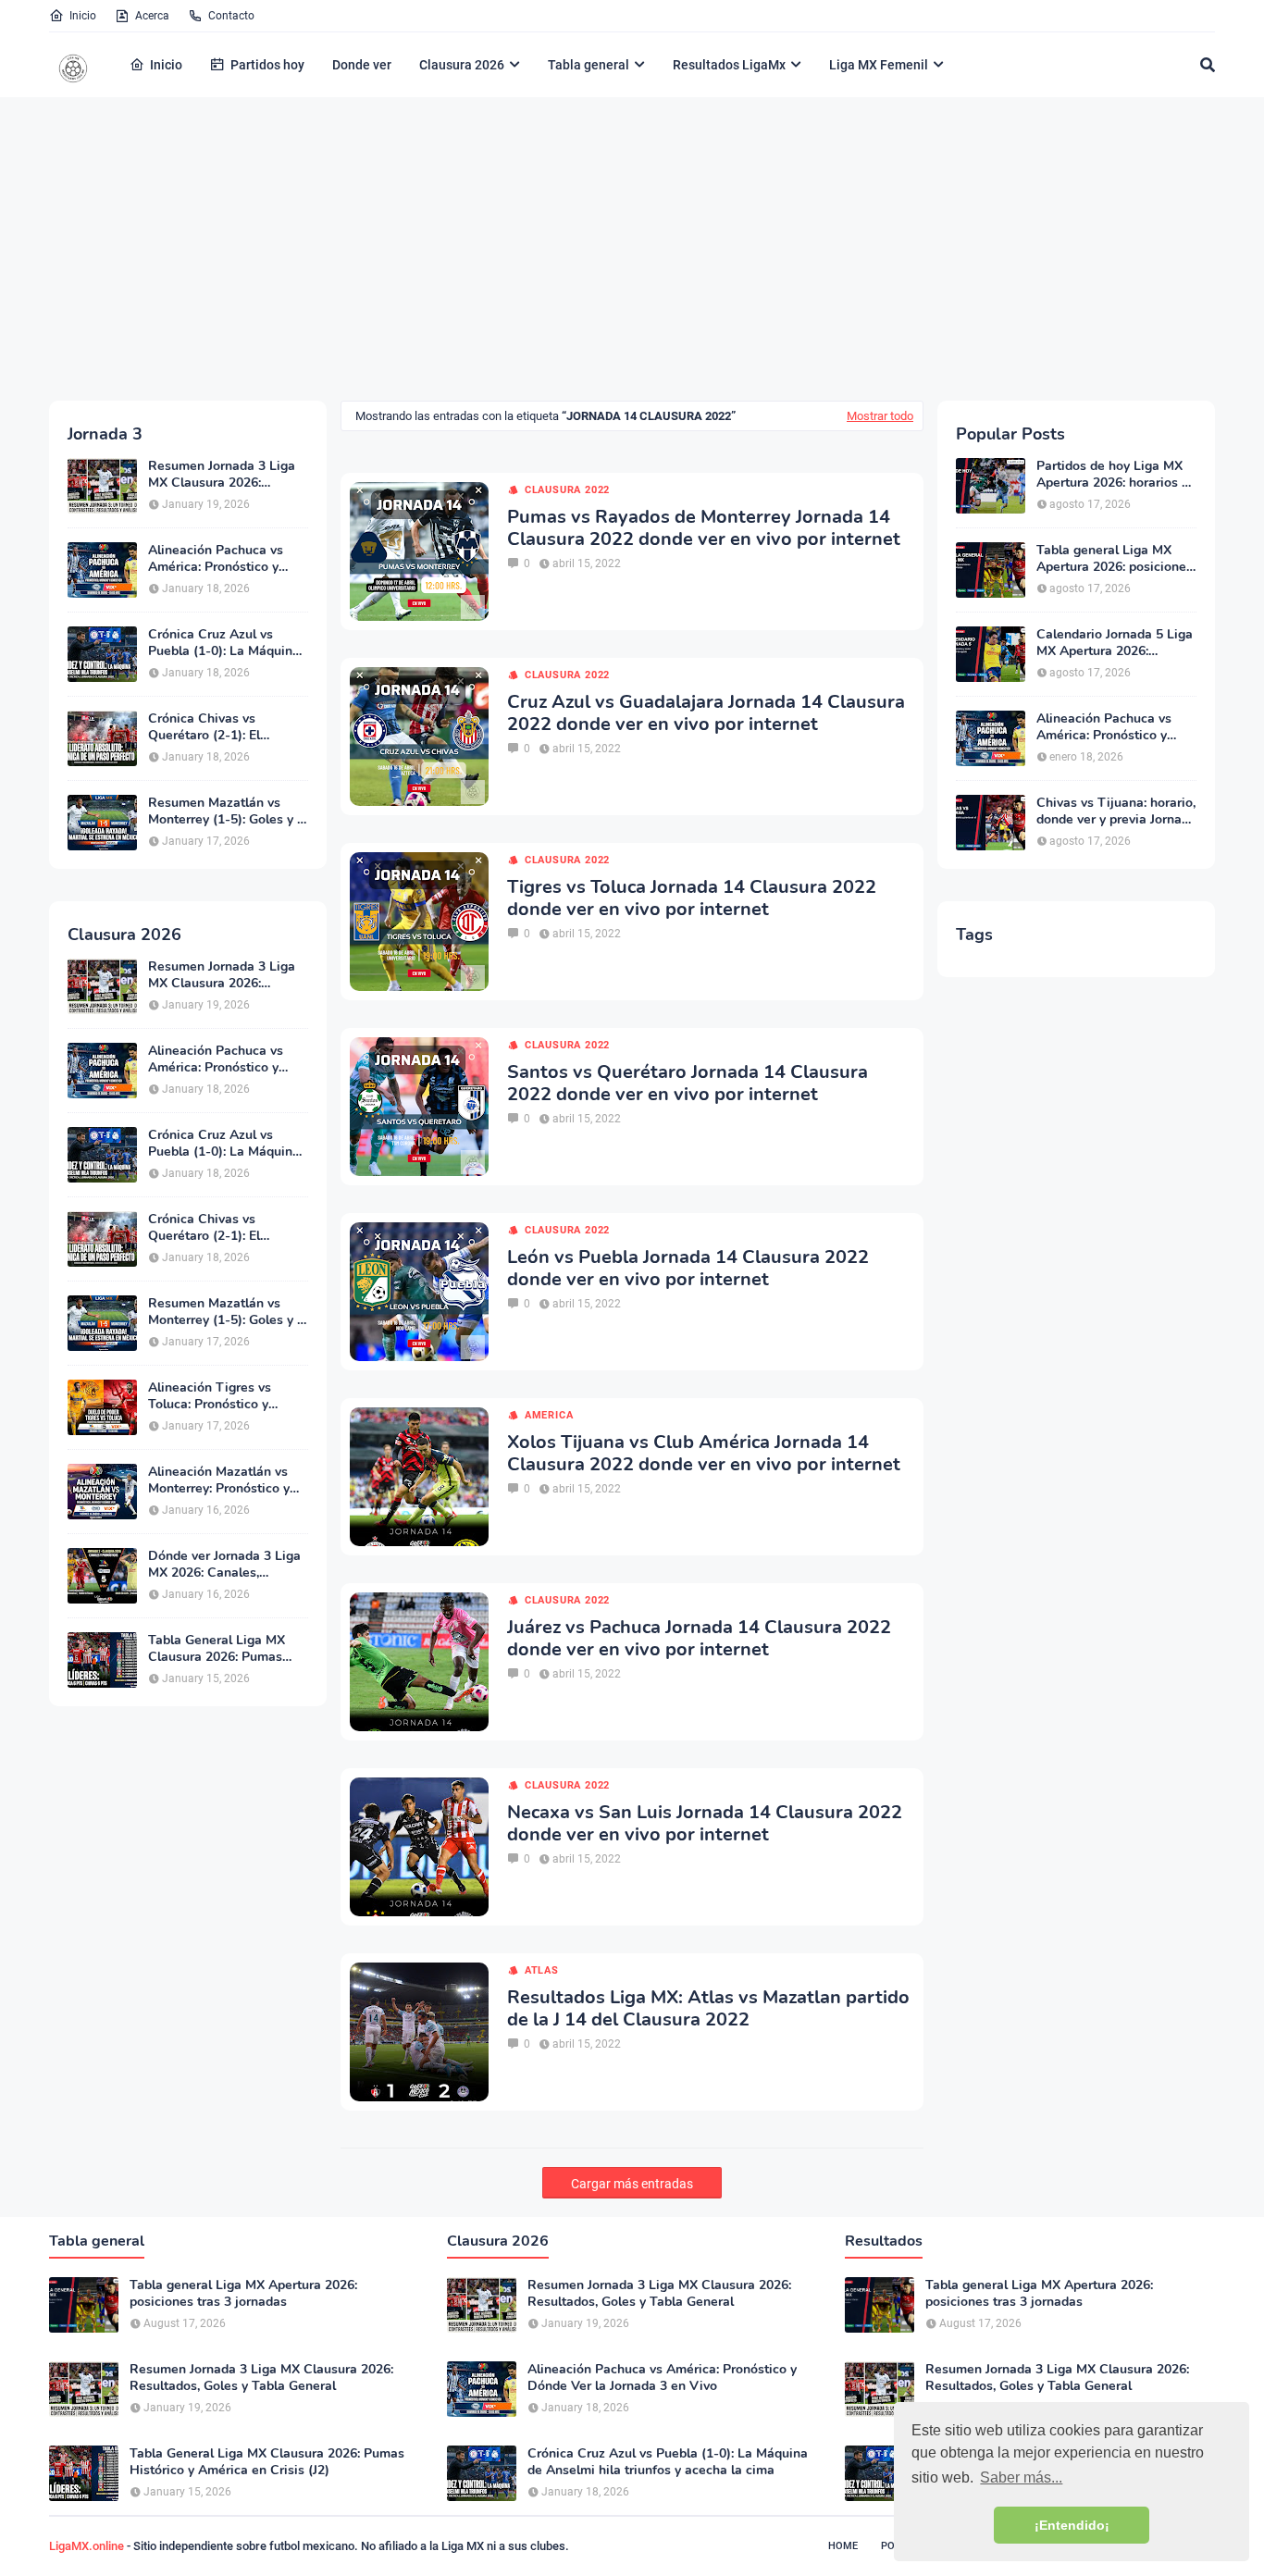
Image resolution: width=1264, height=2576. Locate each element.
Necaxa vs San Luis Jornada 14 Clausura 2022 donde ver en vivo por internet (705, 1824)
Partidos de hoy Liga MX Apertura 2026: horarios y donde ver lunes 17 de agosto (1112, 475)
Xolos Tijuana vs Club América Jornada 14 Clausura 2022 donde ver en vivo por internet (704, 1454)
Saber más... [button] (1021, 2477)
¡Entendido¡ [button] (1072, 2525)
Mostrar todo (880, 416)
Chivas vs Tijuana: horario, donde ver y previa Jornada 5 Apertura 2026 (1116, 811)
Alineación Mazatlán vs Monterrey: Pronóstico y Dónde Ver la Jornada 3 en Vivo (227, 1480)
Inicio (83, 16)
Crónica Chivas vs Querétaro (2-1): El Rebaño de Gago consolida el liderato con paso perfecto (222, 727)
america (549, 1415)
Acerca (152, 16)
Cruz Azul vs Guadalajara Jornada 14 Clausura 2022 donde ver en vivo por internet (706, 713)
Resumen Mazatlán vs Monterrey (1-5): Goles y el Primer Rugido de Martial (228, 811)
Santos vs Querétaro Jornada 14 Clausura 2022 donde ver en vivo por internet (688, 1084)
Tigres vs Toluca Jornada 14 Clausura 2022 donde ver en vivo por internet (692, 898)
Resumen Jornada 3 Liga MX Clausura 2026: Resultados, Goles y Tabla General (226, 475)
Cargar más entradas (632, 2184)
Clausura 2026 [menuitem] (462, 65)
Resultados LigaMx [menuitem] (729, 65)
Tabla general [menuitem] (589, 65)
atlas (542, 1970)
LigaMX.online (87, 2546)
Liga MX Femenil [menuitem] (879, 65)
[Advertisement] (632, 248)
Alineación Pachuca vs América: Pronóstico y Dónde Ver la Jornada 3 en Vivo (227, 559)
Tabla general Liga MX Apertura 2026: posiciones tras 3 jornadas (1115, 559)
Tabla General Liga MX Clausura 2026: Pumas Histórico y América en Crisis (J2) (217, 1649)
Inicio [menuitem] (166, 65)
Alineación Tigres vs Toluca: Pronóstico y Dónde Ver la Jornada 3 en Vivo (227, 1396)
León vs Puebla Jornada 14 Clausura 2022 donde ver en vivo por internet (688, 1269)
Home (843, 2546)
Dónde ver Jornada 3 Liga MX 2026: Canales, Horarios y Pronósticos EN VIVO (226, 1565)
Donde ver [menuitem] (362, 65)
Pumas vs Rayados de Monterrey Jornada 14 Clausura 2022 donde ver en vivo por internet (704, 528)
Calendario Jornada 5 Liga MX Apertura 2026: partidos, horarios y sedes (1115, 643)
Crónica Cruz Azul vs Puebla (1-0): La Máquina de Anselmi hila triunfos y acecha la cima (225, 643)
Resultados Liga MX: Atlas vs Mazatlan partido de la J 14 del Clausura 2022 (708, 2009)
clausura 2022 (567, 490)
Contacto (231, 16)
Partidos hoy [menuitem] (267, 65)
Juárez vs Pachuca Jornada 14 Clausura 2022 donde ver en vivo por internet (699, 1639)
